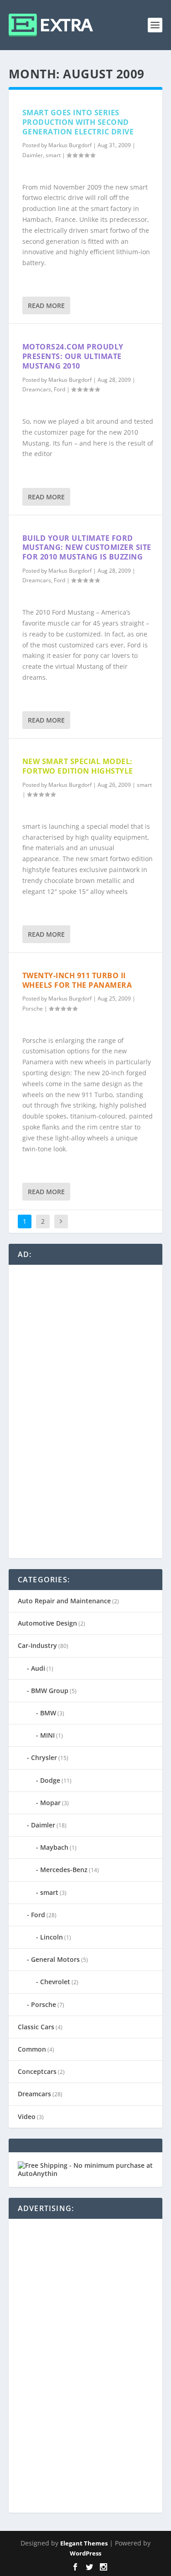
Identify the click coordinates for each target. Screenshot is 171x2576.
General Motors (55, 1959)
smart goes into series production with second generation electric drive (78, 122)
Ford (60, 389)
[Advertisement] (86, 1411)
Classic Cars (36, 2027)
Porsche (33, 1008)
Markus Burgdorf (70, 145)
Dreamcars (37, 389)
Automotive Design (47, 1623)
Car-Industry (37, 1645)
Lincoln (52, 1937)
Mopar (50, 1803)
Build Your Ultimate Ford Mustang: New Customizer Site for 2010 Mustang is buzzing (87, 548)
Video (27, 2117)
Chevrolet (55, 1982)
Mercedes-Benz (64, 1870)
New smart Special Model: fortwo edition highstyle (78, 766)
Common (32, 2049)
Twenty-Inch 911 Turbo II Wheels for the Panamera (77, 980)
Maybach (54, 1847)
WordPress (85, 2553)
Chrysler (44, 1758)
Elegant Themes (84, 2543)
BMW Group (50, 1691)
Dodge (50, 1780)
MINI (47, 1735)
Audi (38, 1668)
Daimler (33, 155)
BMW (48, 1713)
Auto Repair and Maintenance (64, 1601)
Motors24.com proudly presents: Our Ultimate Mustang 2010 (73, 356)
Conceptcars (37, 2071)
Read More (46, 305)
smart (53, 155)
